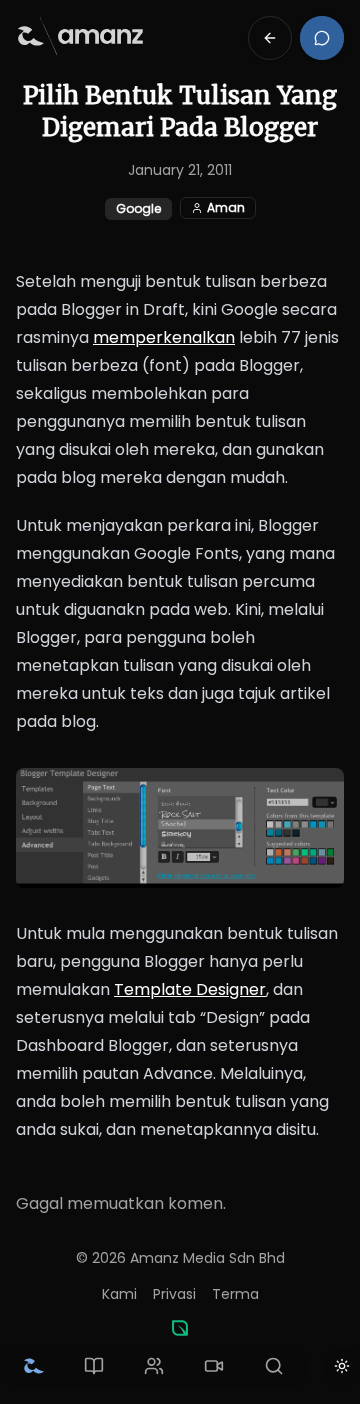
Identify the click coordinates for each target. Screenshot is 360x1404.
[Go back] (270, 38)
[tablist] (154, 1366)
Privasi (174, 1294)
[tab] (34, 1366)
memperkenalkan (164, 337)
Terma (235, 1294)
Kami (119, 1294)
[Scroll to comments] (322, 38)
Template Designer (190, 989)
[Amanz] (180, 1328)
